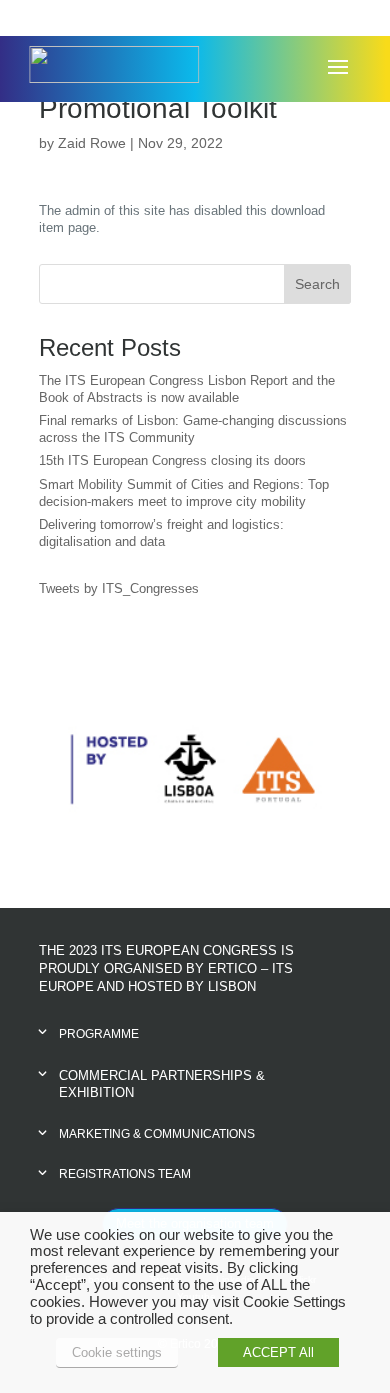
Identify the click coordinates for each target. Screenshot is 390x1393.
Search (317, 284)
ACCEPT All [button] (278, 1352)
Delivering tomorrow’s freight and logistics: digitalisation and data (161, 533)
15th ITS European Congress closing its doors (172, 460)
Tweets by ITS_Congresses (119, 588)
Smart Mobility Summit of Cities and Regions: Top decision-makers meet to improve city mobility (184, 493)
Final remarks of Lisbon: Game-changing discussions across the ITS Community (193, 429)
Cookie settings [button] (117, 1352)
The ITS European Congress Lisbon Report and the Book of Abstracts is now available (187, 389)
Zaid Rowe (92, 143)
